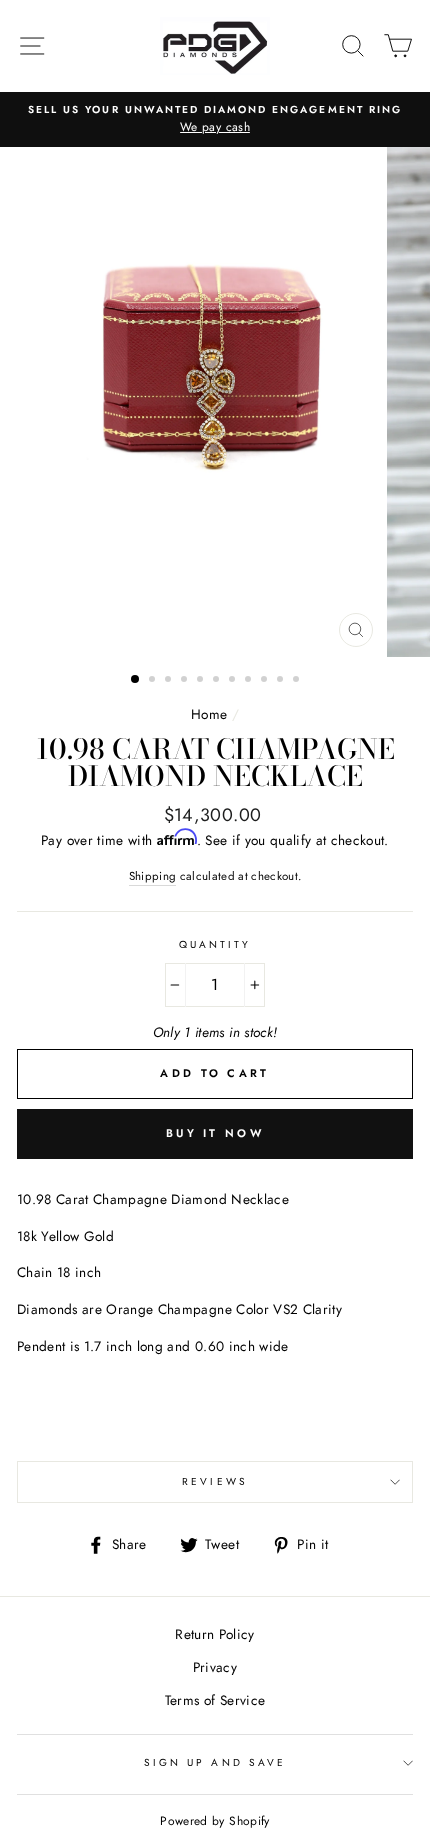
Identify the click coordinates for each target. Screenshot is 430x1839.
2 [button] (154, 681)
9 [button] (266, 681)
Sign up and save (215, 1762)
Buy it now (215, 1133)
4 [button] (186, 681)
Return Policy (214, 1634)
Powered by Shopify (214, 1821)
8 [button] (250, 681)
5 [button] (202, 681)
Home (209, 714)
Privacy (215, 1667)
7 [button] (234, 681)
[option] (215, 120)
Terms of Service (215, 1700)
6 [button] (218, 681)
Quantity (215, 944)
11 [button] (298, 681)
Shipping (153, 876)
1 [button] (136, 680)
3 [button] (170, 681)
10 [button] (282, 681)
